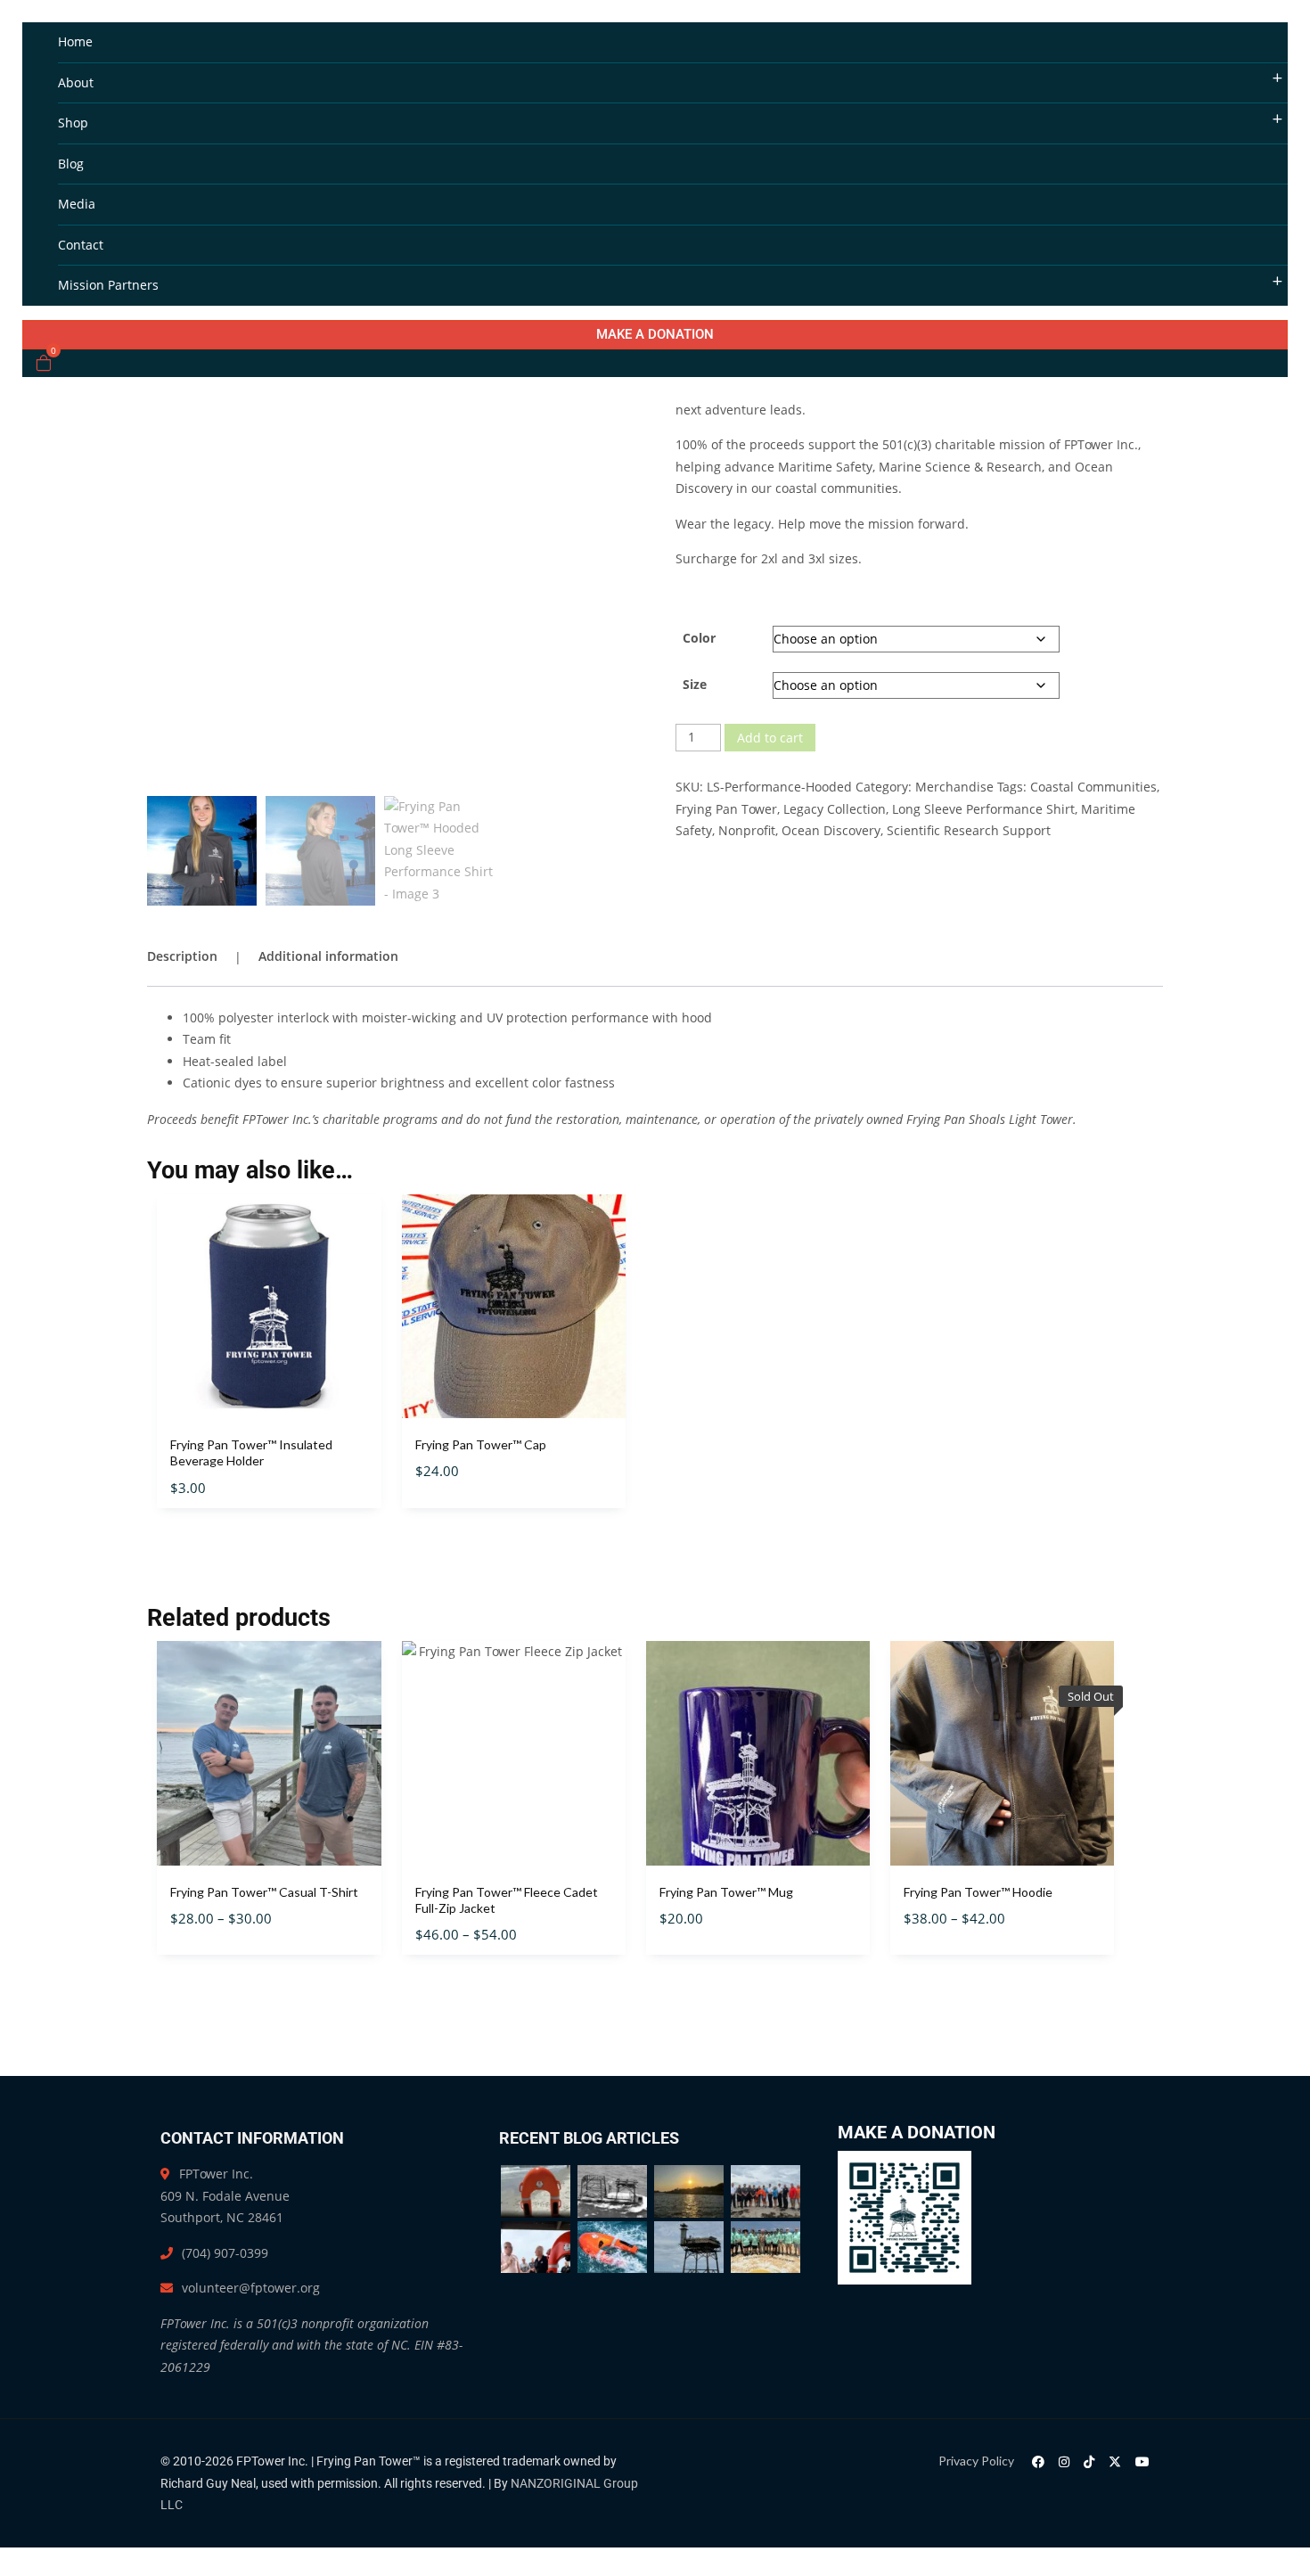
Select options (513, 1434)
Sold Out (1002, 1880)
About (76, 82)
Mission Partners (108, 285)
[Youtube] (1142, 2461)
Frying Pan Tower (726, 809)
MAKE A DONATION (655, 334)
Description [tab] (182, 956)
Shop (73, 123)
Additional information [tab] (328, 956)
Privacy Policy (976, 2461)
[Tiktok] (1089, 2461)
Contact (81, 245)
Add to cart (770, 738)
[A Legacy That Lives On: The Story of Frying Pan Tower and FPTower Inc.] (612, 2191)
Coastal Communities (1093, 787)
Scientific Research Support (969, 830)
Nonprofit (747, 830)
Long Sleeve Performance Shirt (983, 809)
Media (77, 204)
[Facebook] (1038, 2461)
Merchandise (954, 787)
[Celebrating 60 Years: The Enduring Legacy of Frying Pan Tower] (689, 2248)
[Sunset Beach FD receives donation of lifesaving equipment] (766, 2191)
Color (699, 638)
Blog (71, 164)
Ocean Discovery (831, 830)
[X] (1115, 2461)
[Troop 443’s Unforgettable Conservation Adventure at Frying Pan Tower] (766, 2248)
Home (75, 41)
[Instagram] (1064, 2461)
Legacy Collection (835, 809)
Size (695, 684)
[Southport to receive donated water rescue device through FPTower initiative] (536, 2248)
